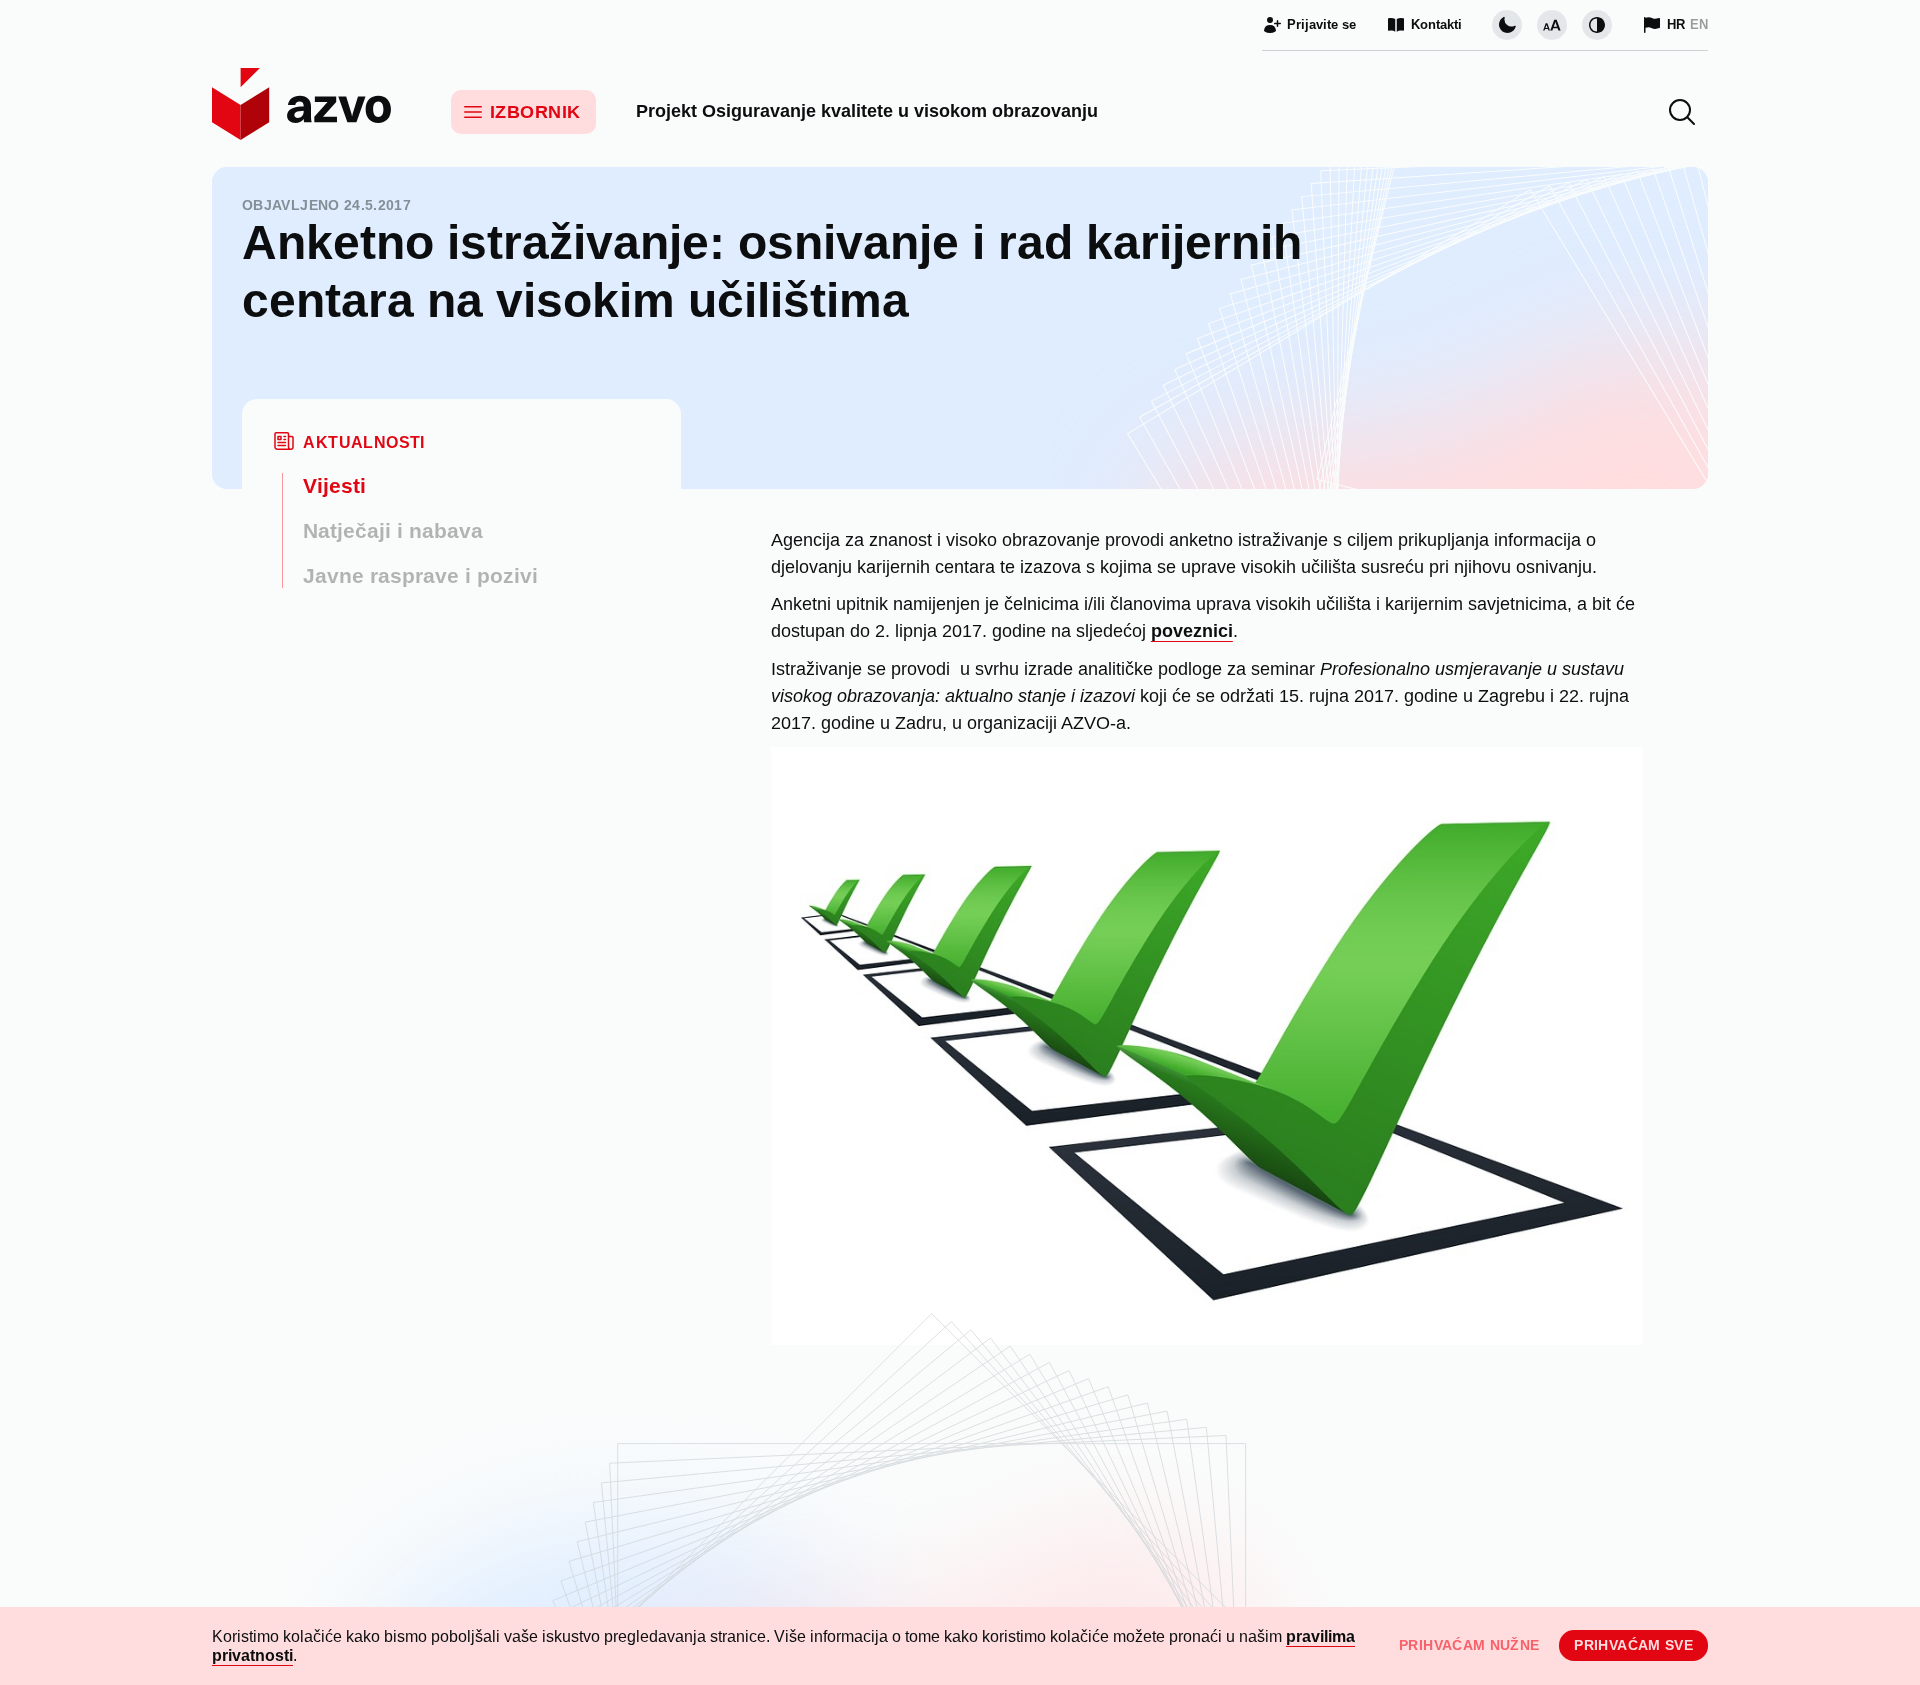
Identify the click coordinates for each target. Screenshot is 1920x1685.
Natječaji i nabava (393, 530)
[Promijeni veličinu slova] (1552, 25)
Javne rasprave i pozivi (420, 575)
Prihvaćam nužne (1469, 1645)
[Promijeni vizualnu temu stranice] (1507, 25)
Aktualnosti (363, 442)
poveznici (1192, 631)
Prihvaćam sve (1633, 1645)
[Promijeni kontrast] (1597, 25)
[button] (1682, 112)
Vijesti (334, 485)
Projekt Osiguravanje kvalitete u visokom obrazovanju (867, 111)
